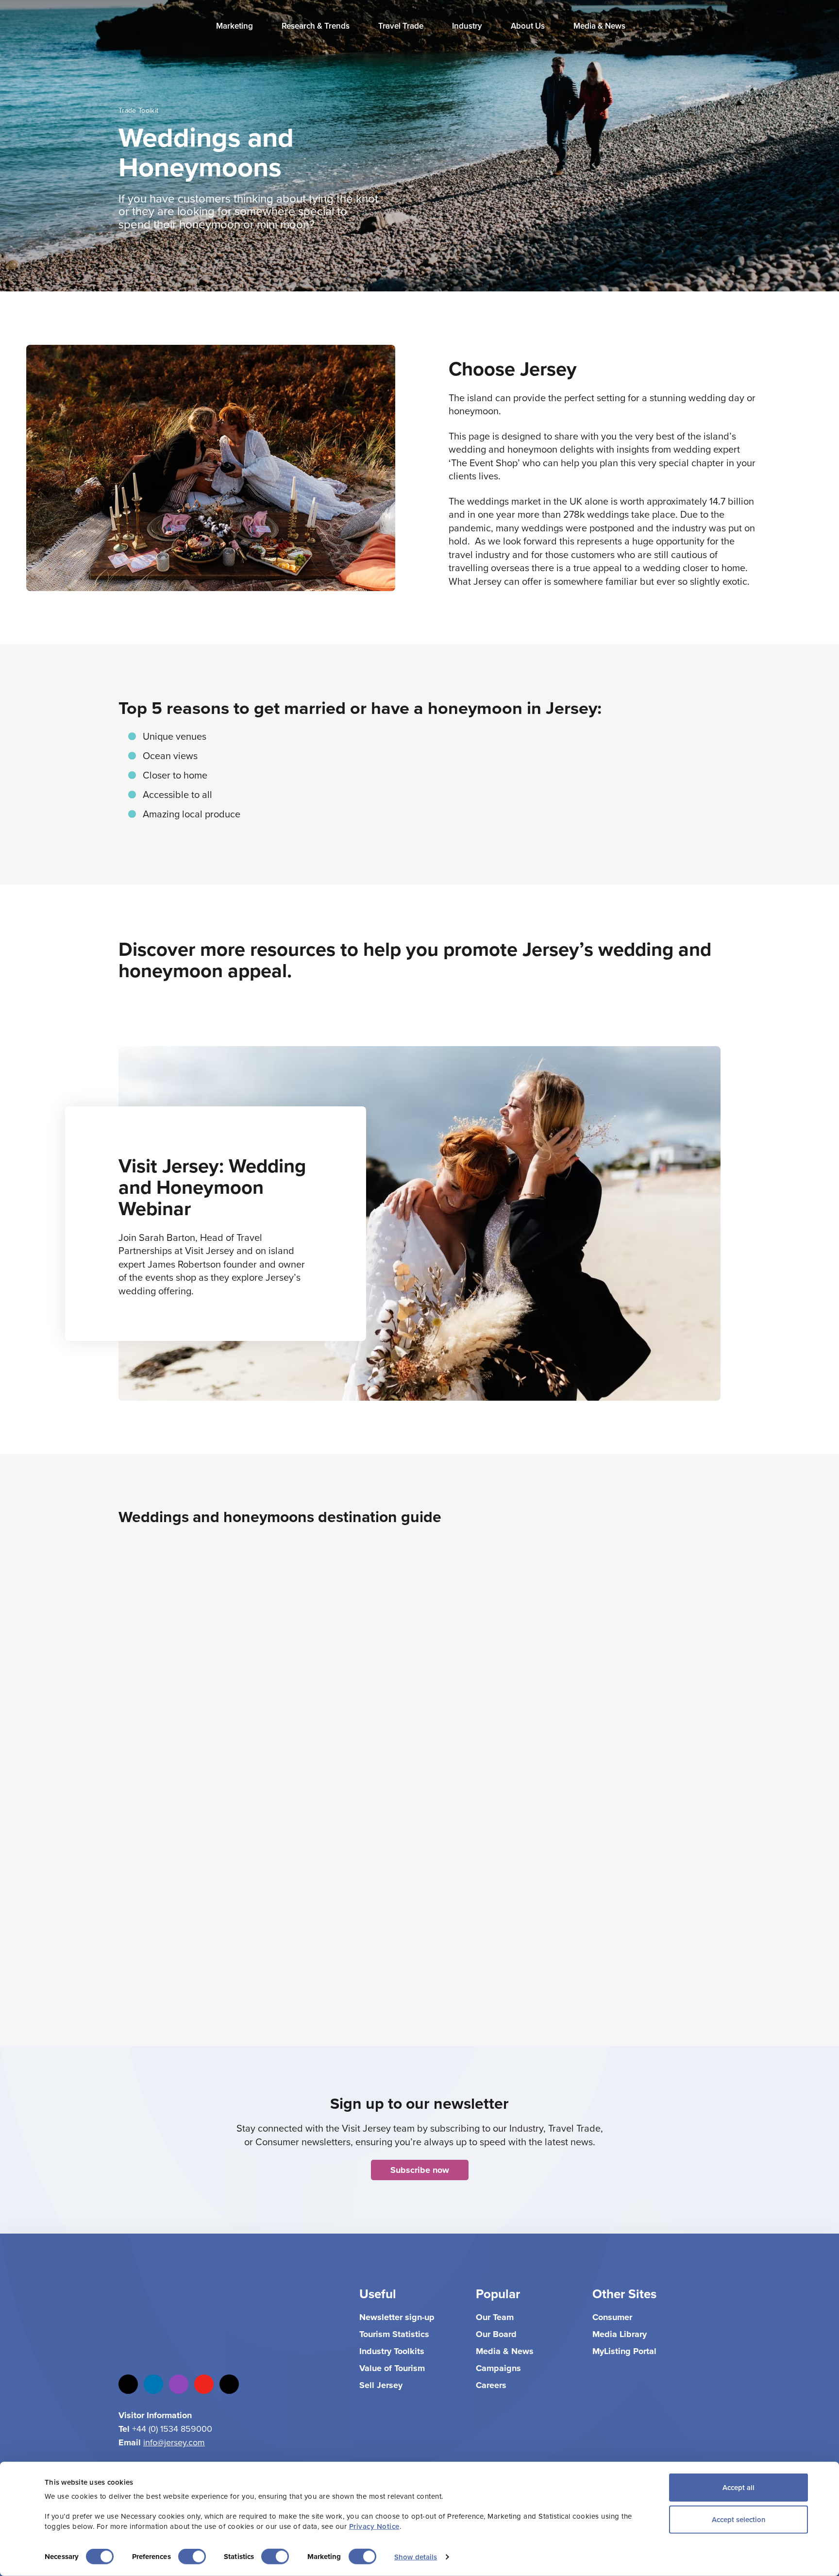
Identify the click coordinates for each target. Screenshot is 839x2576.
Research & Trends (317, 26)
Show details (416, 2557)
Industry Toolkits (392, 2351)
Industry (468, 26)
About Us (529, 26)
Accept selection (739, 2519)
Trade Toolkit (139, 110)
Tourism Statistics (394, 2334)
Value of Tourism (392, 2368)
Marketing (235, 26)
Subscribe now (420, 2170)
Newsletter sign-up (397, 2317)
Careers (491, 2385)
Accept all (738, 2487)
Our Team (495, 2317)
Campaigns (498, 2368)
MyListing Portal (624, 2351)
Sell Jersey (381, 2385)
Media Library (620, 2334)
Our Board (496, 2334)
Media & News (600, 26)
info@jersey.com (174, 2442)
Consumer (612, 2317)
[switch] (192, 2557)
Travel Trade (402, 26)
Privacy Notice (374, 2526)
